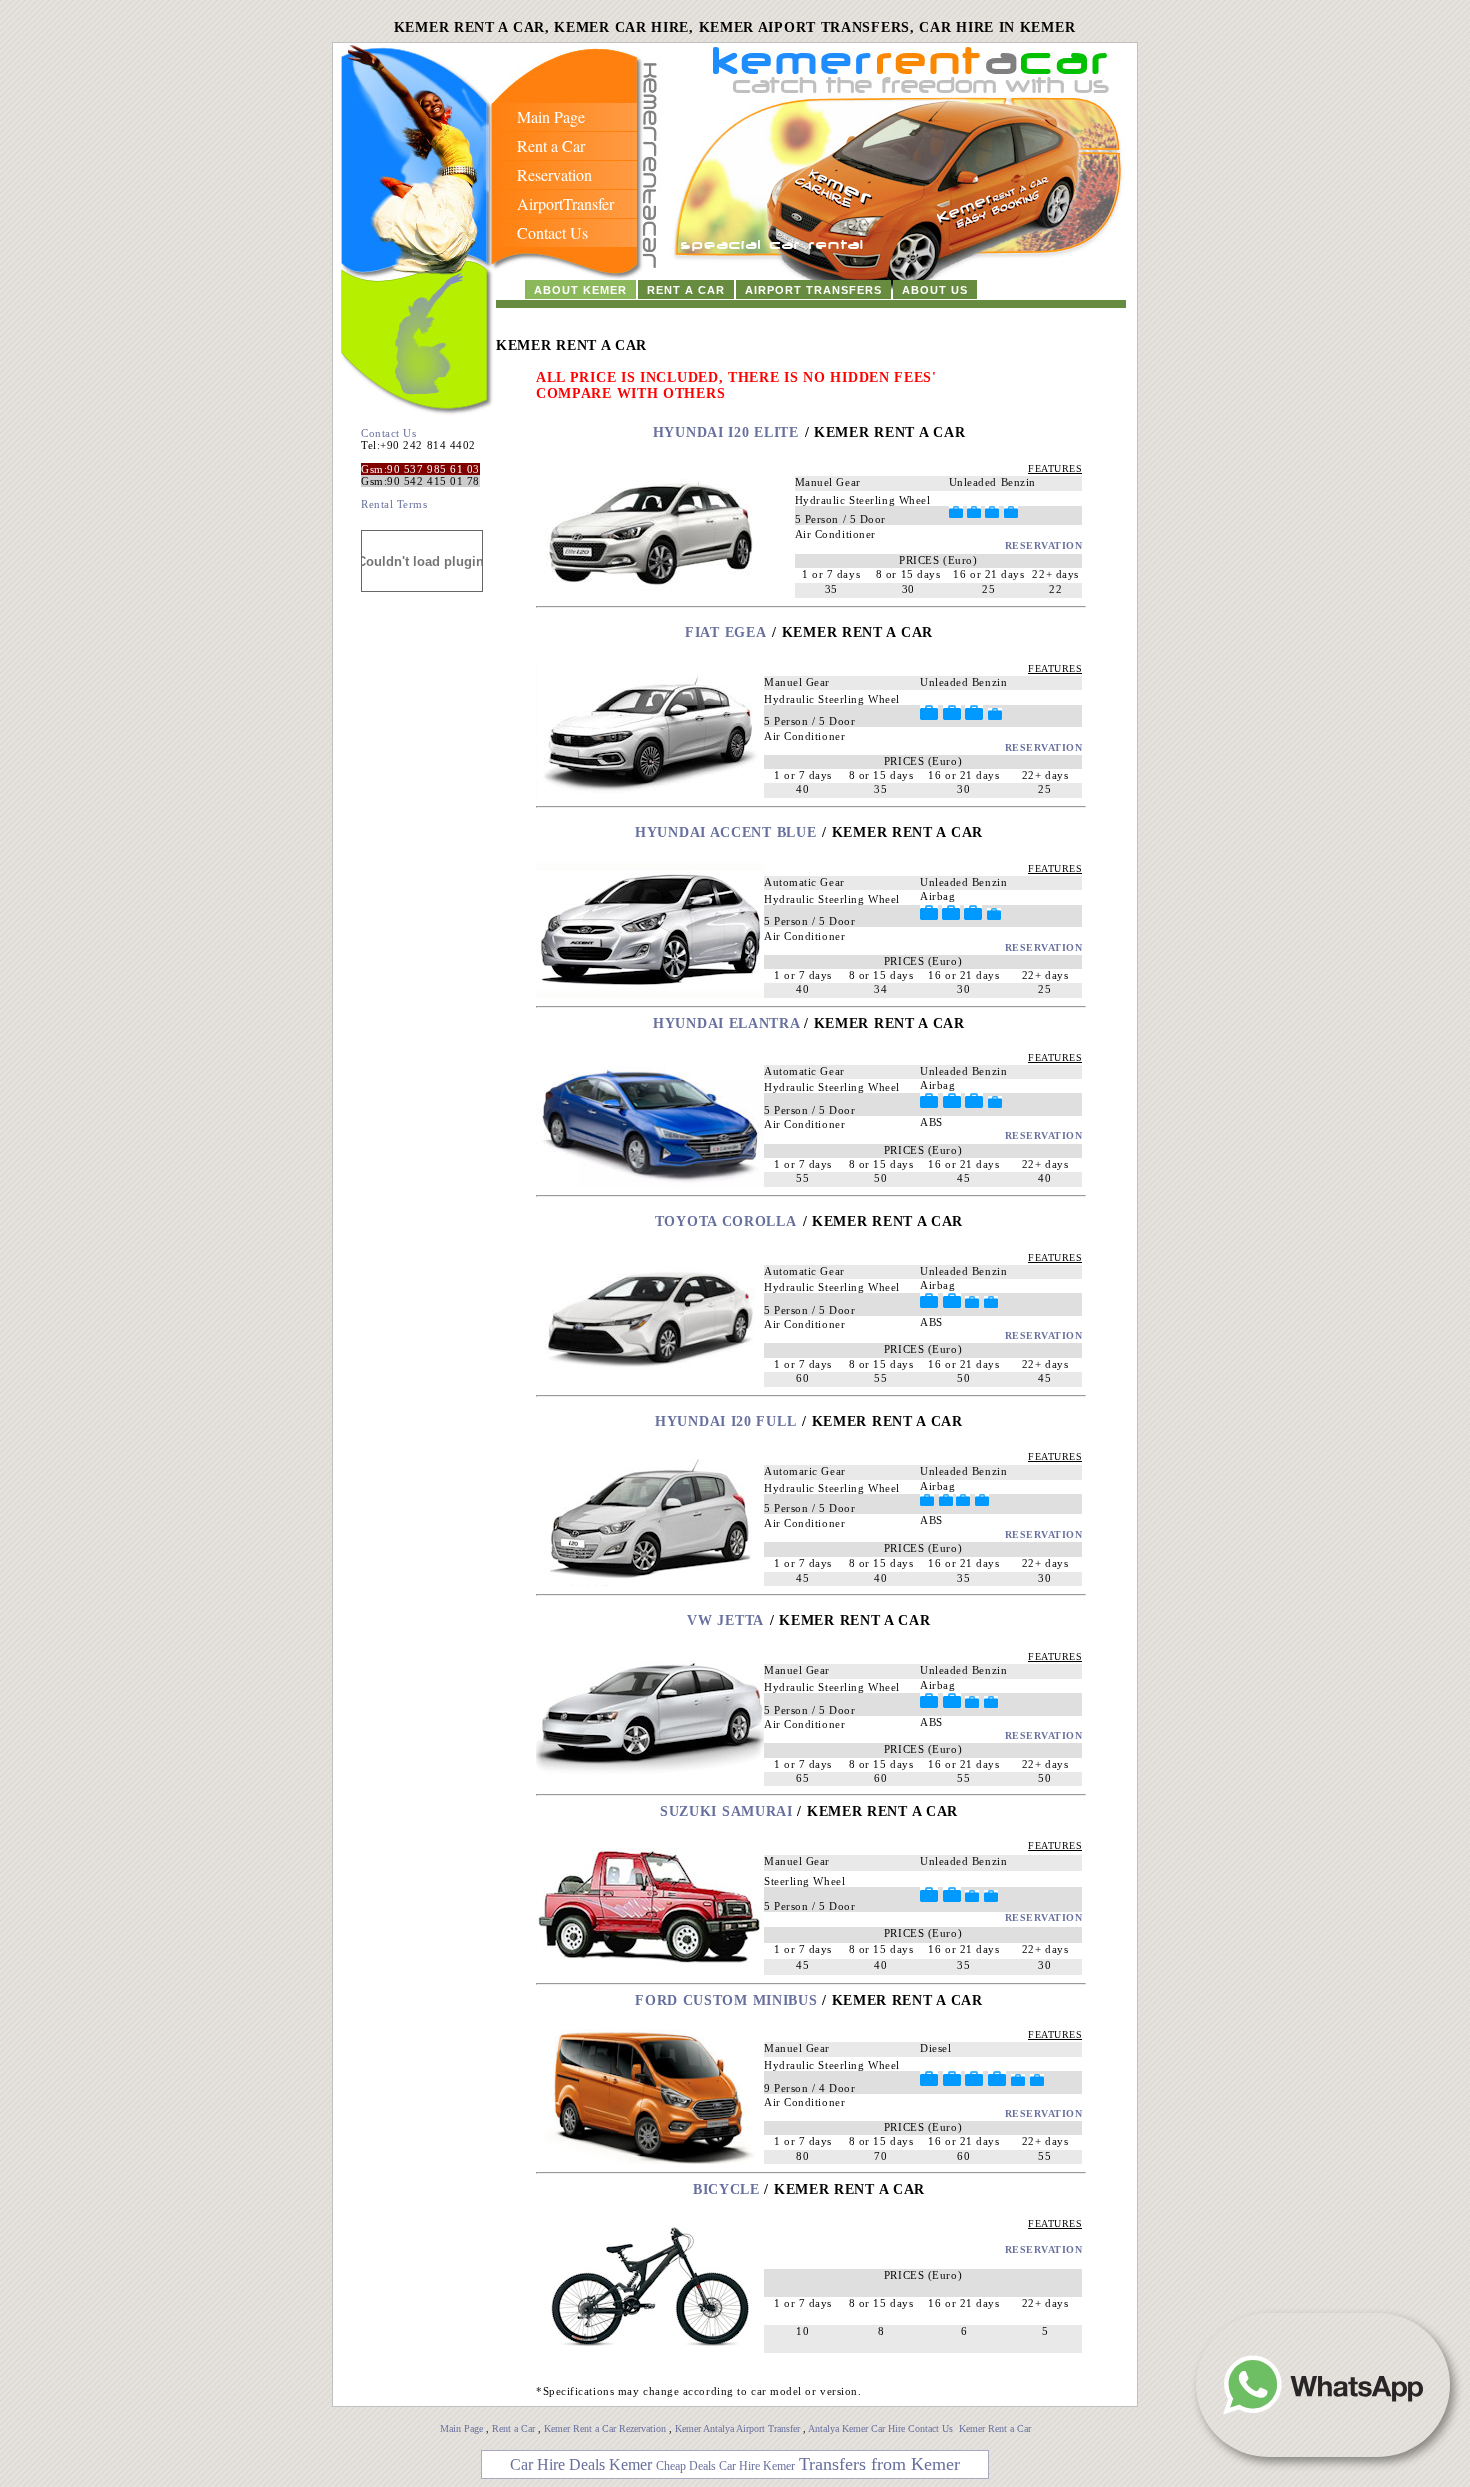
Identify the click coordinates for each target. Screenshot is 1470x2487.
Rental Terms (394, 504)
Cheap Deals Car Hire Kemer (725, 2466)
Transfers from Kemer (879, 2464)
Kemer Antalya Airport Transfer (739, 2428)
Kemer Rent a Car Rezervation (605, 2428)
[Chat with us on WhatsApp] (1323, 2385)
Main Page (461, 2428)
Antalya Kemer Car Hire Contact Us (882, 2428)
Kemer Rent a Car (995, 2428)
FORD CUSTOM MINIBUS (726, 2000)
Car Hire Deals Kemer (581, 2464)
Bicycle (726, 2189)
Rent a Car (513, 2428)
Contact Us (389, 433)
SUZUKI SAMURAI (729, 1811)
